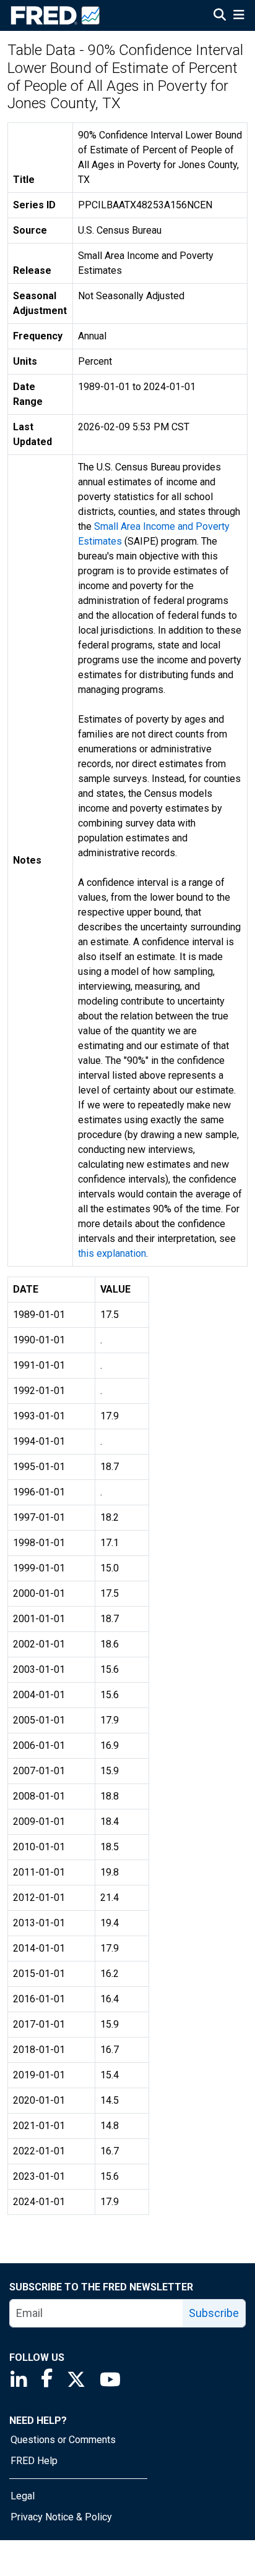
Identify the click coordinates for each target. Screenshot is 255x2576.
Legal (23, 2496)
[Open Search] (220, 16)
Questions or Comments (63, 2440)
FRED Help (34, 2461)
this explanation (112, 1253)
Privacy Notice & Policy (61, 2517)
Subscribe (214, 2313)
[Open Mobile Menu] (239, 16)
